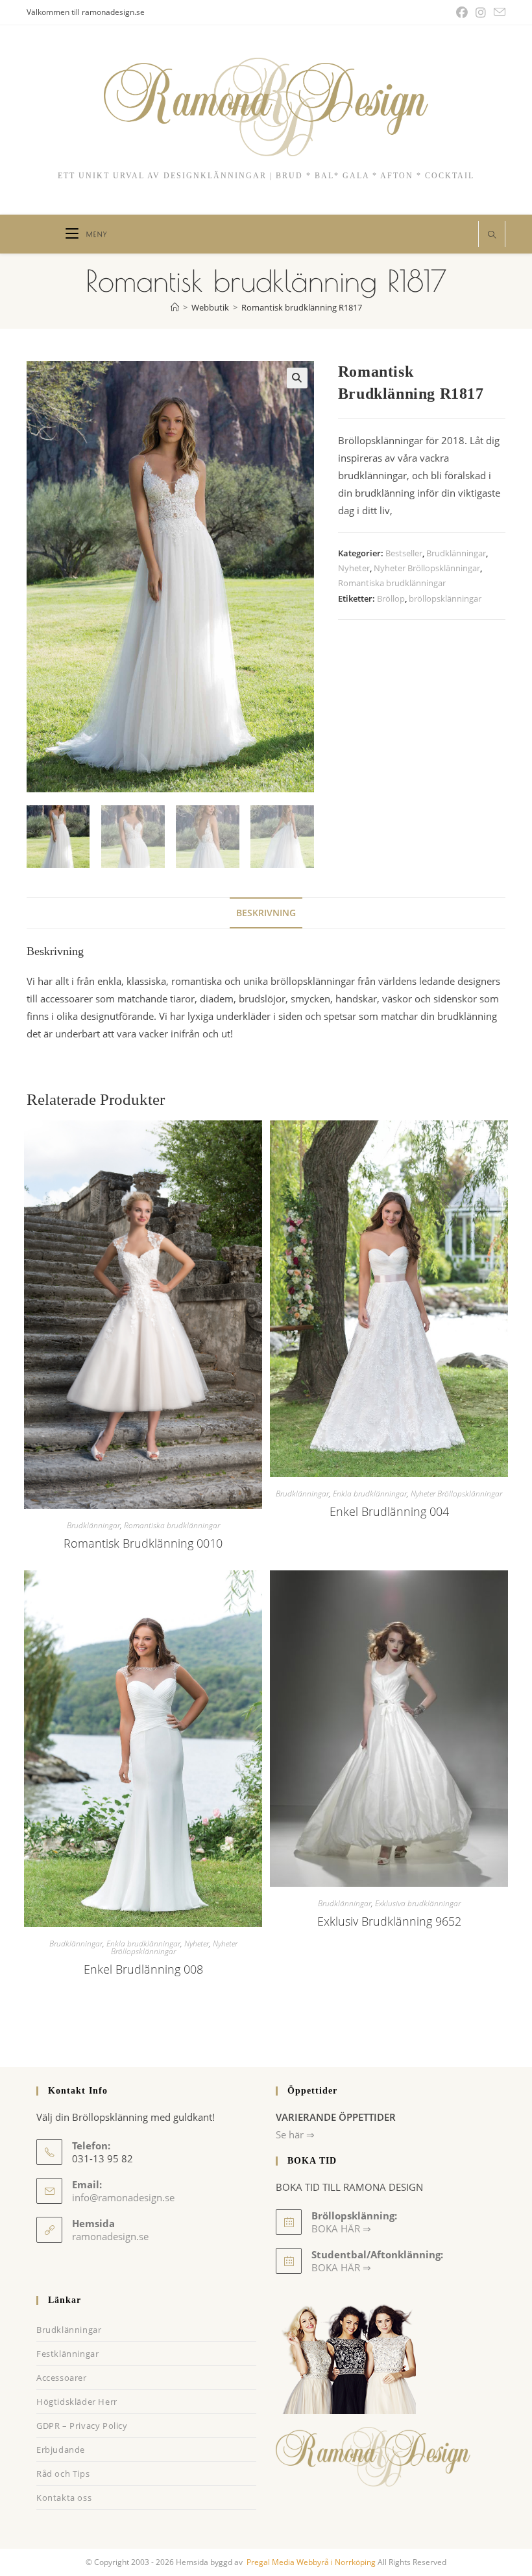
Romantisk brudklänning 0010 (143, 1543)
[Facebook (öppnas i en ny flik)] (462, 12)
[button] (297, 378)
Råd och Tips (63, 2474)
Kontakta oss (64, 2498)
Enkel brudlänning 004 (389, 1511)
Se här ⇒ (295, 2134)
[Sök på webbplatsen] (492, 235)
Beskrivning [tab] (266, 913)
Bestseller (404, 553)
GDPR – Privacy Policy (82, 2426)
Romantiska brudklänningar (392, 583)
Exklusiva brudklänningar (418, 1903)
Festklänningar (67, 2354)
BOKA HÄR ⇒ (341, 2267)
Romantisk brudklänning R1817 (302, 307)
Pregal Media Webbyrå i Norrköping (310, 2562)
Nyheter (354, 568)
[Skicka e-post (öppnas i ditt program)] (498, 12)
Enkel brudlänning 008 (143, 1969)
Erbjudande (61, 2450)
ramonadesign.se (110, 2236)
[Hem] (175, 307)
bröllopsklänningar (445, 598)
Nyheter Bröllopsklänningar (427, 568)
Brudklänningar (456, 553)
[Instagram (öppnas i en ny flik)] (481, 12)
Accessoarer (62, 2378)
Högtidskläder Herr (77, 2402)
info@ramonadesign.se (123, 2197)
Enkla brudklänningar (370, 1494)
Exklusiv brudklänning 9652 (389, 1921)
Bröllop (391, 598)
